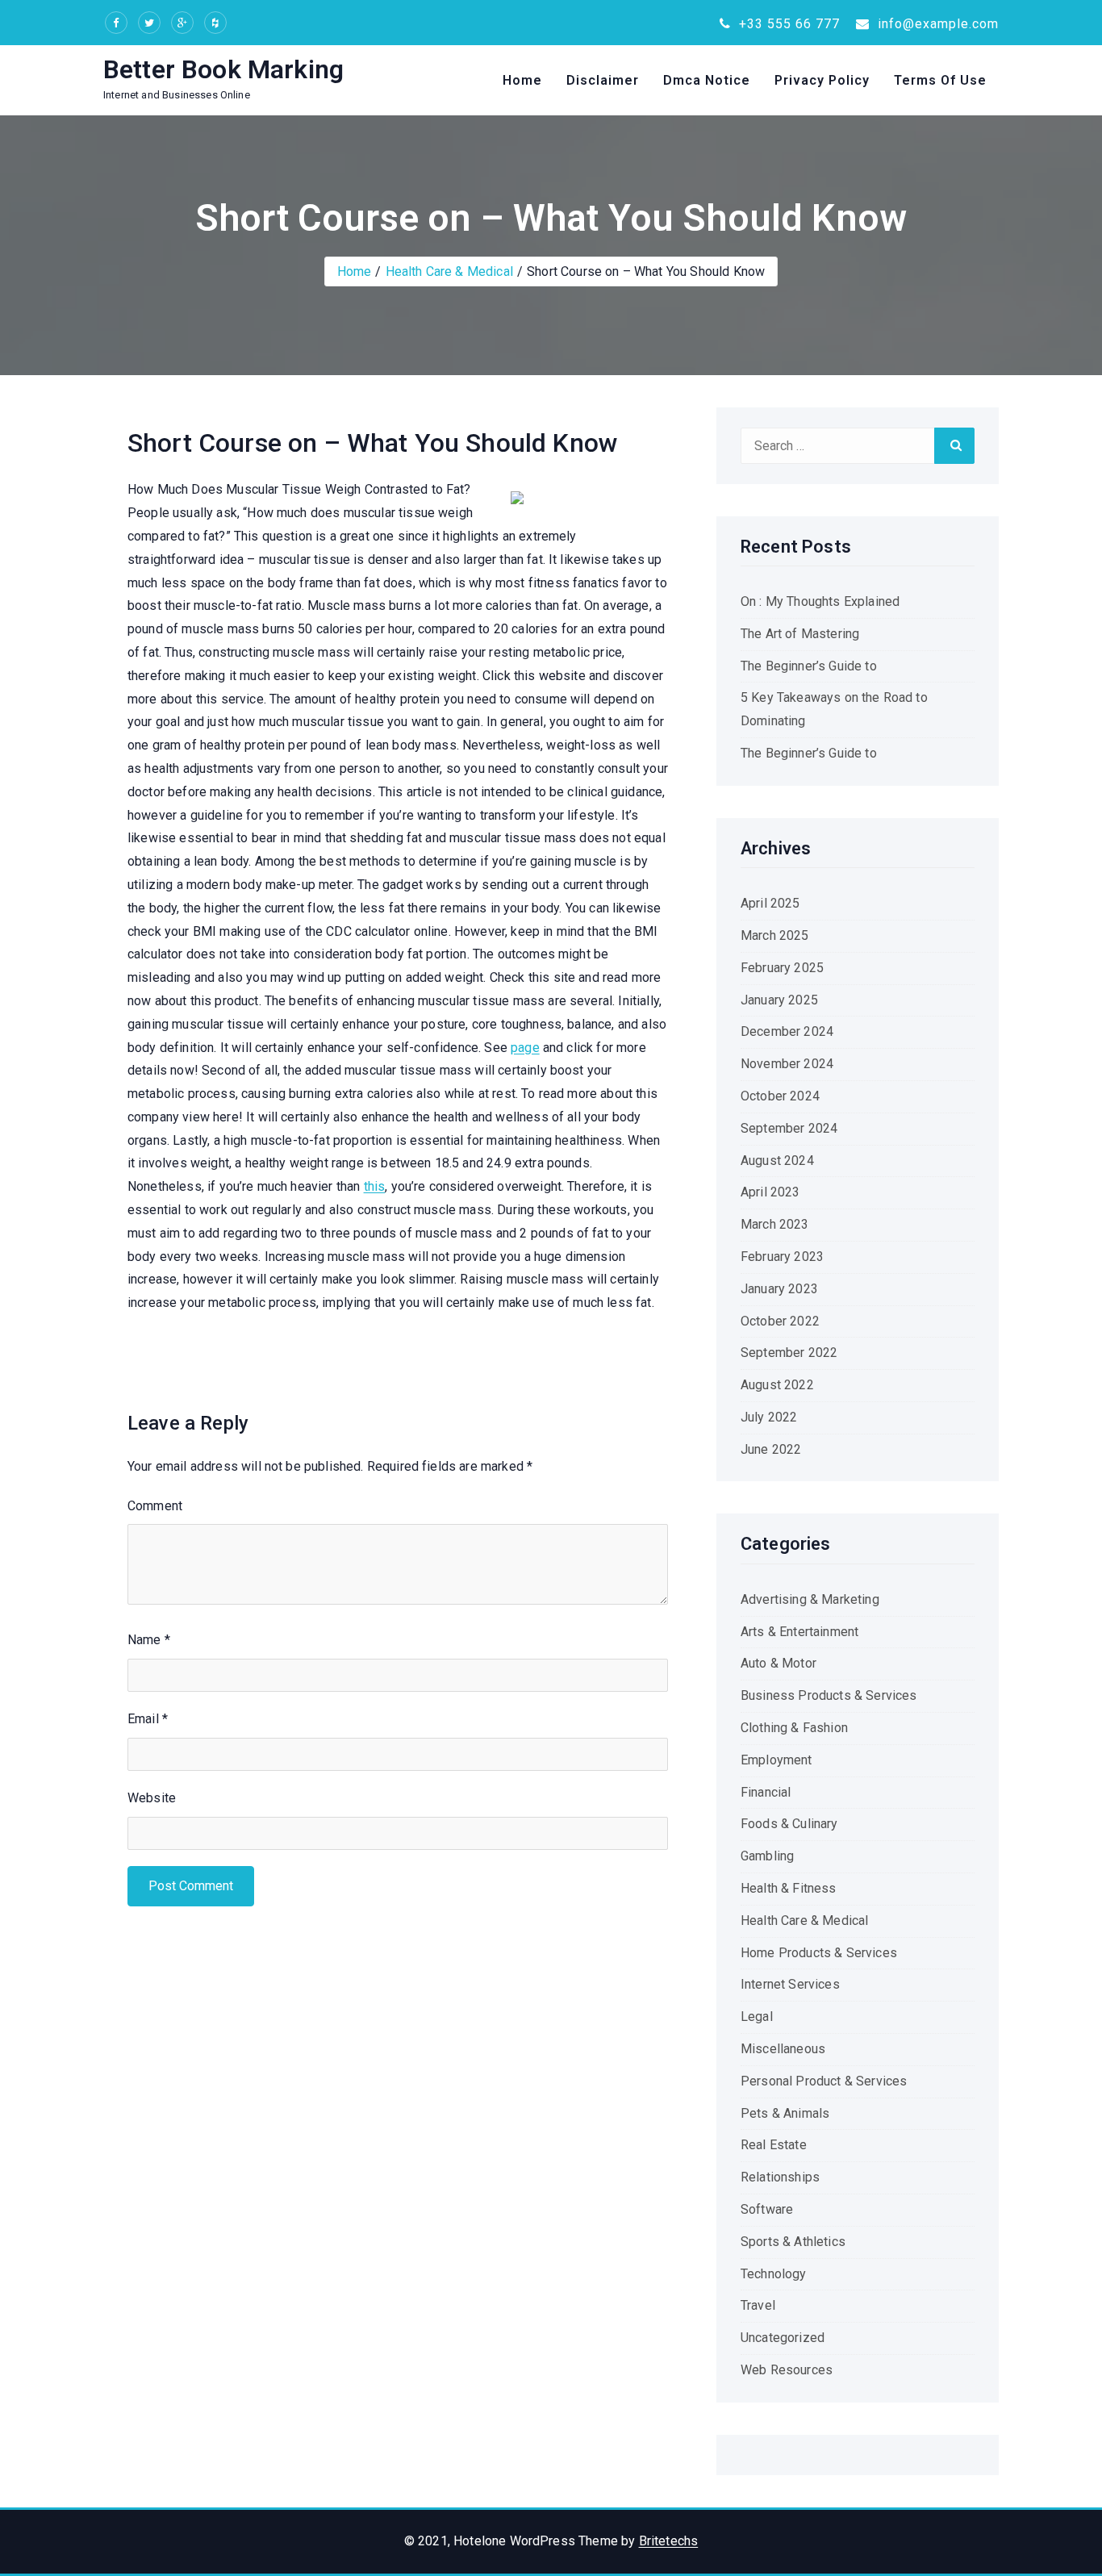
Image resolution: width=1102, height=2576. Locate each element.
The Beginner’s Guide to (809, 666)
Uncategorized (783, 2338)
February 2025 (782, 968)
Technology (774, 2274)
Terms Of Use (940, 80)
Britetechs (669, 2541)
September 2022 (789, 1353)
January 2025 (779, 1000)
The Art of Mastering (800, 634)
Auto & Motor (778, 1663)
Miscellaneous (783, 2049)
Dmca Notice (707, 80)
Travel (758, 2305)
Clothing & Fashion (794, 1728)
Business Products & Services (829, 1695)
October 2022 (780, 1321)
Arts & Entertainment (799, 1632)
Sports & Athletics (793, 2242)
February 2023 (782, 1257)
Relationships (780, 2177)
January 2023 (779, 1289)
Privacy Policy (822, 80)
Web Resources (787, 2370)
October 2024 (780, 1096)
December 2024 (787, 1031)
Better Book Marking (223, 69)
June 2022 (771, 1449)
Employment (776, 1760)
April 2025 (770, 903)
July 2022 (769, 1417)
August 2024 (777, 1161)
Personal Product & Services (824, 2081)
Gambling (767, 1856)
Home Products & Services (819, 1953)
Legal (757, 2017)
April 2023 (770, 1192)
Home (522, 80)
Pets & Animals (785, 2113)
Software (767, 2209)
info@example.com (936, 24)
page (525, 1048)
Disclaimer (603, 80)
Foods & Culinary (789, 1824)
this (375, 1186)
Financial (766, 1792)
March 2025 (775, 935)
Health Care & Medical (449, 271)
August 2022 (777, 1385)
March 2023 (775, 1224)
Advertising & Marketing (810, 1599)
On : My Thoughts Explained (820, 601)
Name (149, 1640)
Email (148, 1719)
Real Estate (774, 2145)
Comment (155, 1506)
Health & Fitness (789, 1888)
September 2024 (789, 1128)
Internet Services (790, 1984)
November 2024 (787, 1064)
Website (152, 1798)
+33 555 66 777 (787, 24)
